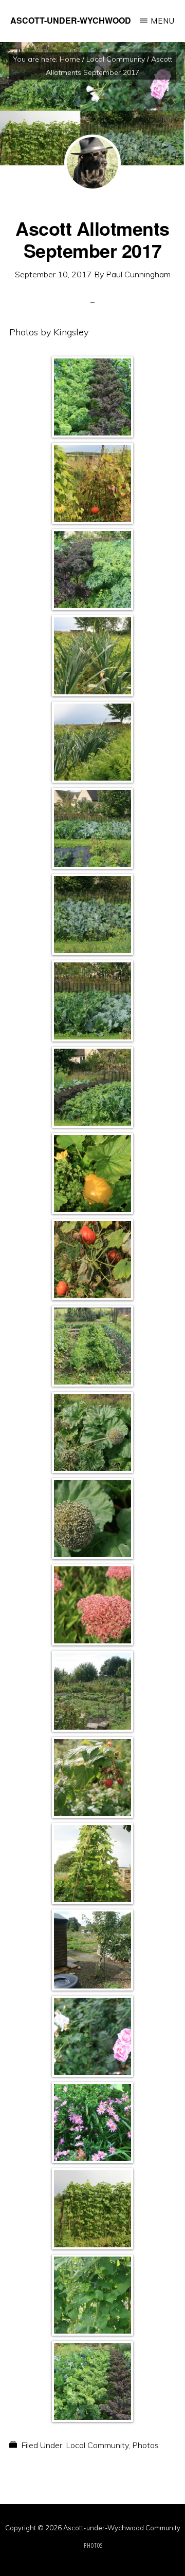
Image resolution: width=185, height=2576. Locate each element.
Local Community (97, 2445)
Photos (145, 2445)
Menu (163, 21)
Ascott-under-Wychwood (71, 20)
